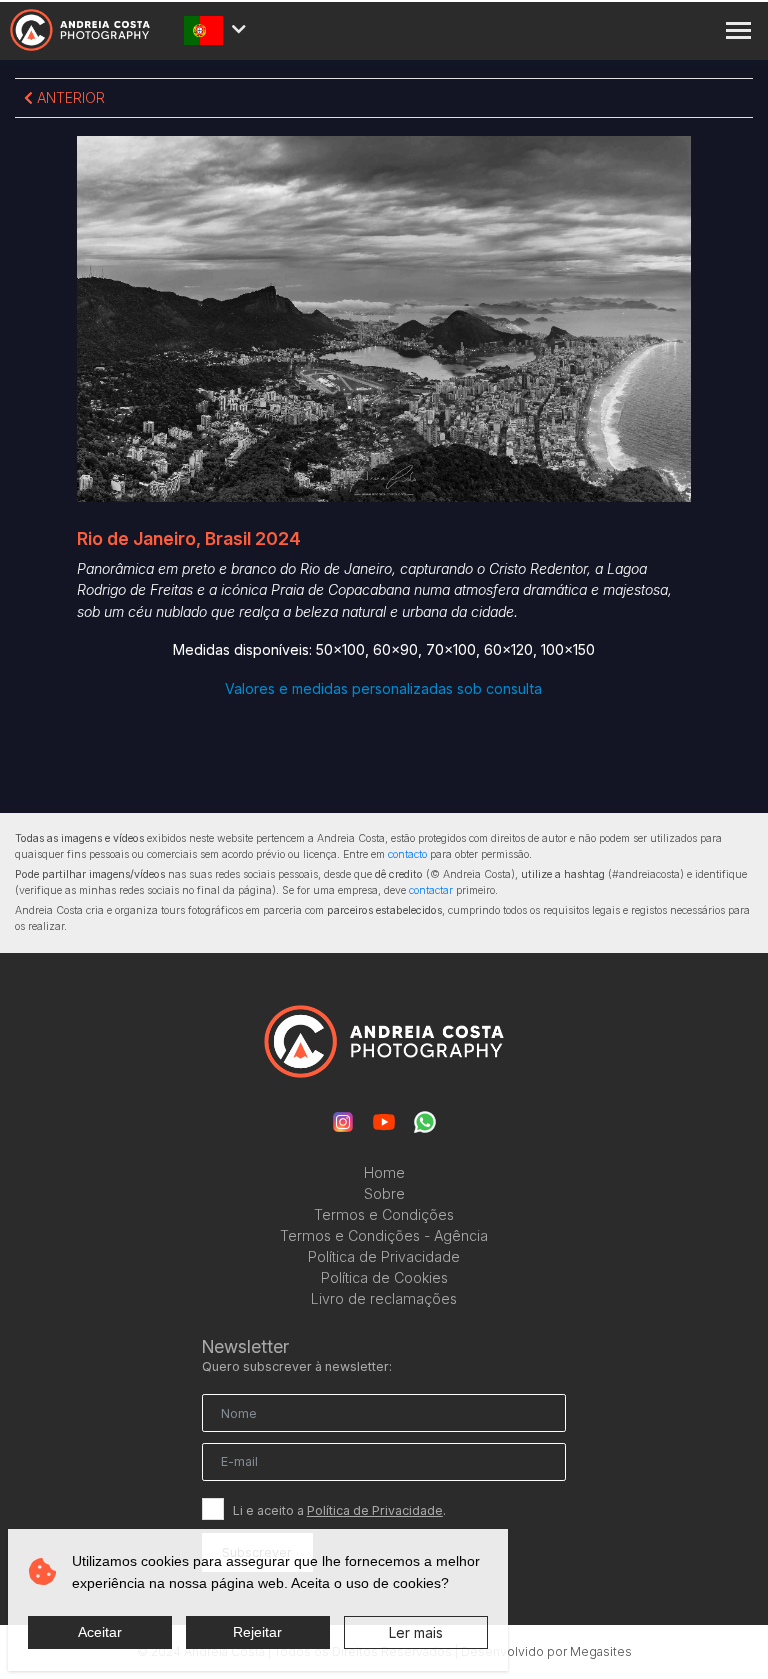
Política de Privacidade (384, 1256)
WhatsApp (425, 1122)
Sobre (384, 1193)
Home (384, 1172)
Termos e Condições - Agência (384, 1235)
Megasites (601, 1651)
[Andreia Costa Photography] (80, 30)
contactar (431, 890)
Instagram (343, 1122)
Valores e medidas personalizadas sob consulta (383, 688)
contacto (407, 854)
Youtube (384, 1122)
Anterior (69, 97)
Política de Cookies (384, 1277)
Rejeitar (257, 1632)
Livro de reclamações (384, 1298)
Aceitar (100, 1632)
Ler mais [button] (416, 1632)
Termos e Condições (384, 1214)
